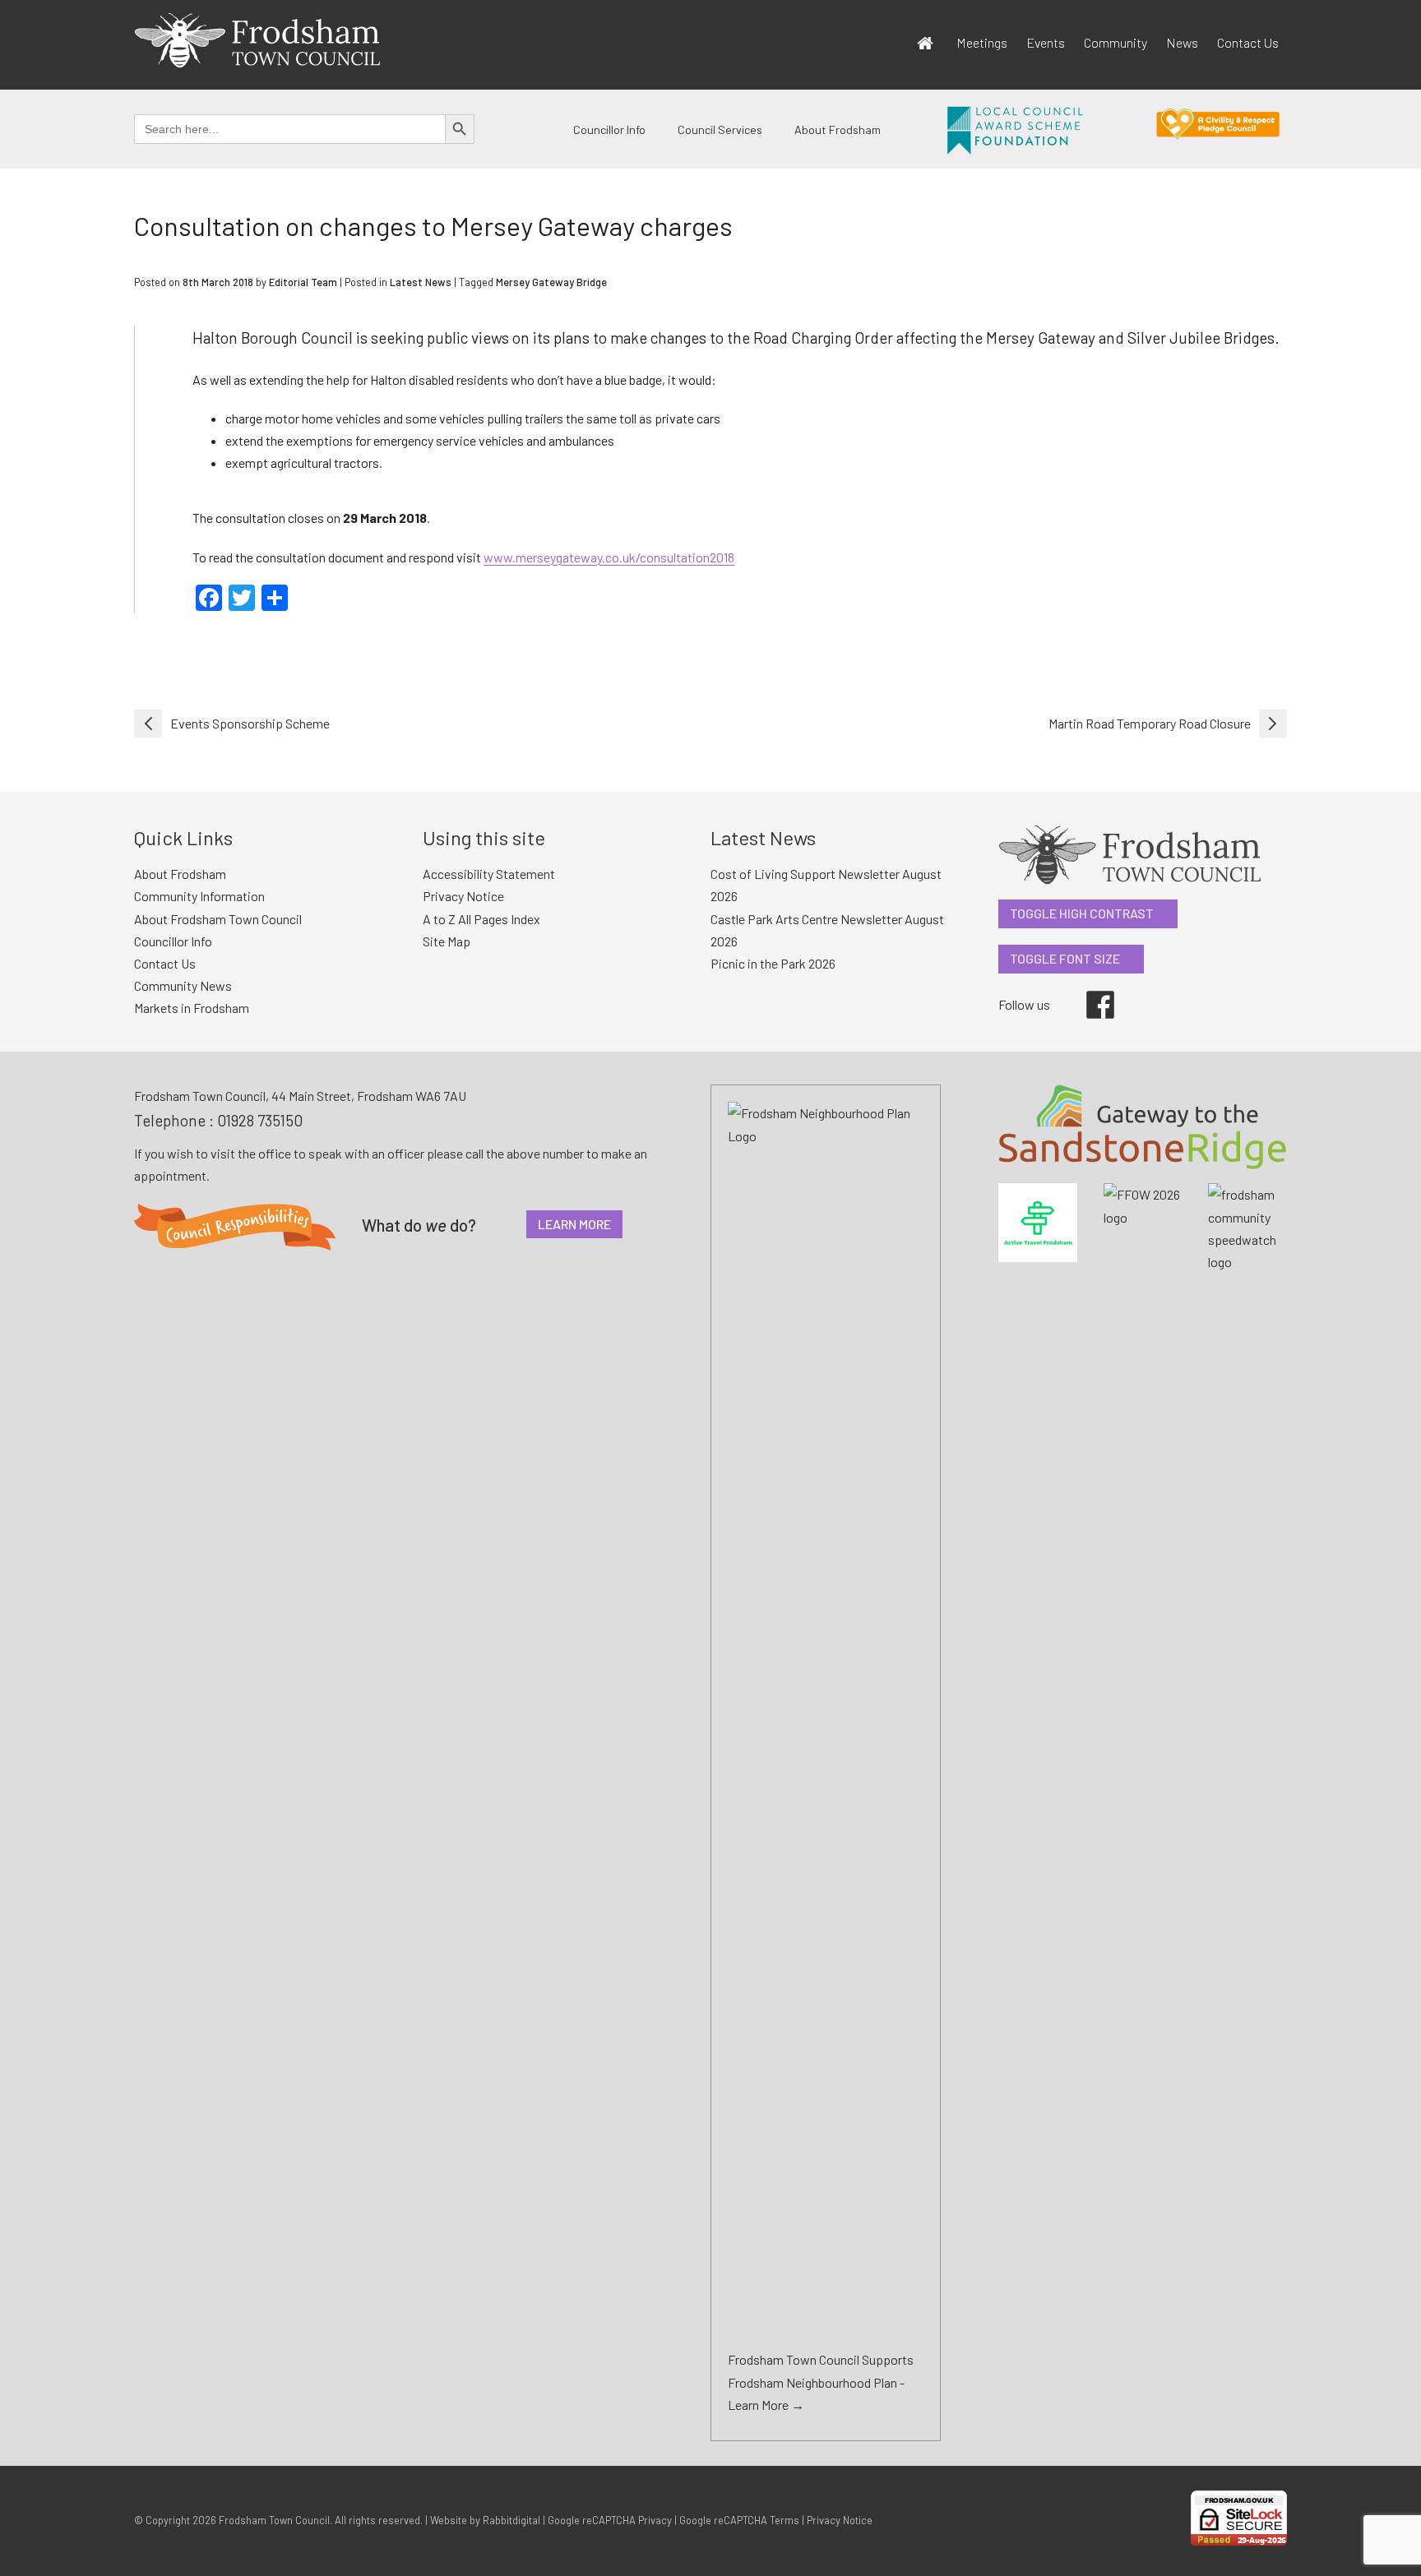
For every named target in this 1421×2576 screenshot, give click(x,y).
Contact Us (1248, 42)
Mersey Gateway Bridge (551, 282)
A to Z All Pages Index (481, 919)
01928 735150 (260, 1120)
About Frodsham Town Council (218, 919)
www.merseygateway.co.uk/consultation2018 (609, 557)
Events (1046, 42)
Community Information (199, 896)
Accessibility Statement (489, 874)
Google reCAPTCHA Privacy (610, 2520)
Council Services (720, 129)
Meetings (982, 42)
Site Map (447, 941)
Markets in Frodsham (192, 1008)
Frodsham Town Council (274, 2520)
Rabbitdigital (511, 2520)
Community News (183, 985)
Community (1116, 42)
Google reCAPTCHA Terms (739, 2520)
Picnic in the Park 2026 (773, 963)
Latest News (421, 282)
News (1182, 42)
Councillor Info (609, 129)
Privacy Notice (463, 896)
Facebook (1089, 991)
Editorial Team (303, 282)
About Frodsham (838, 129)
